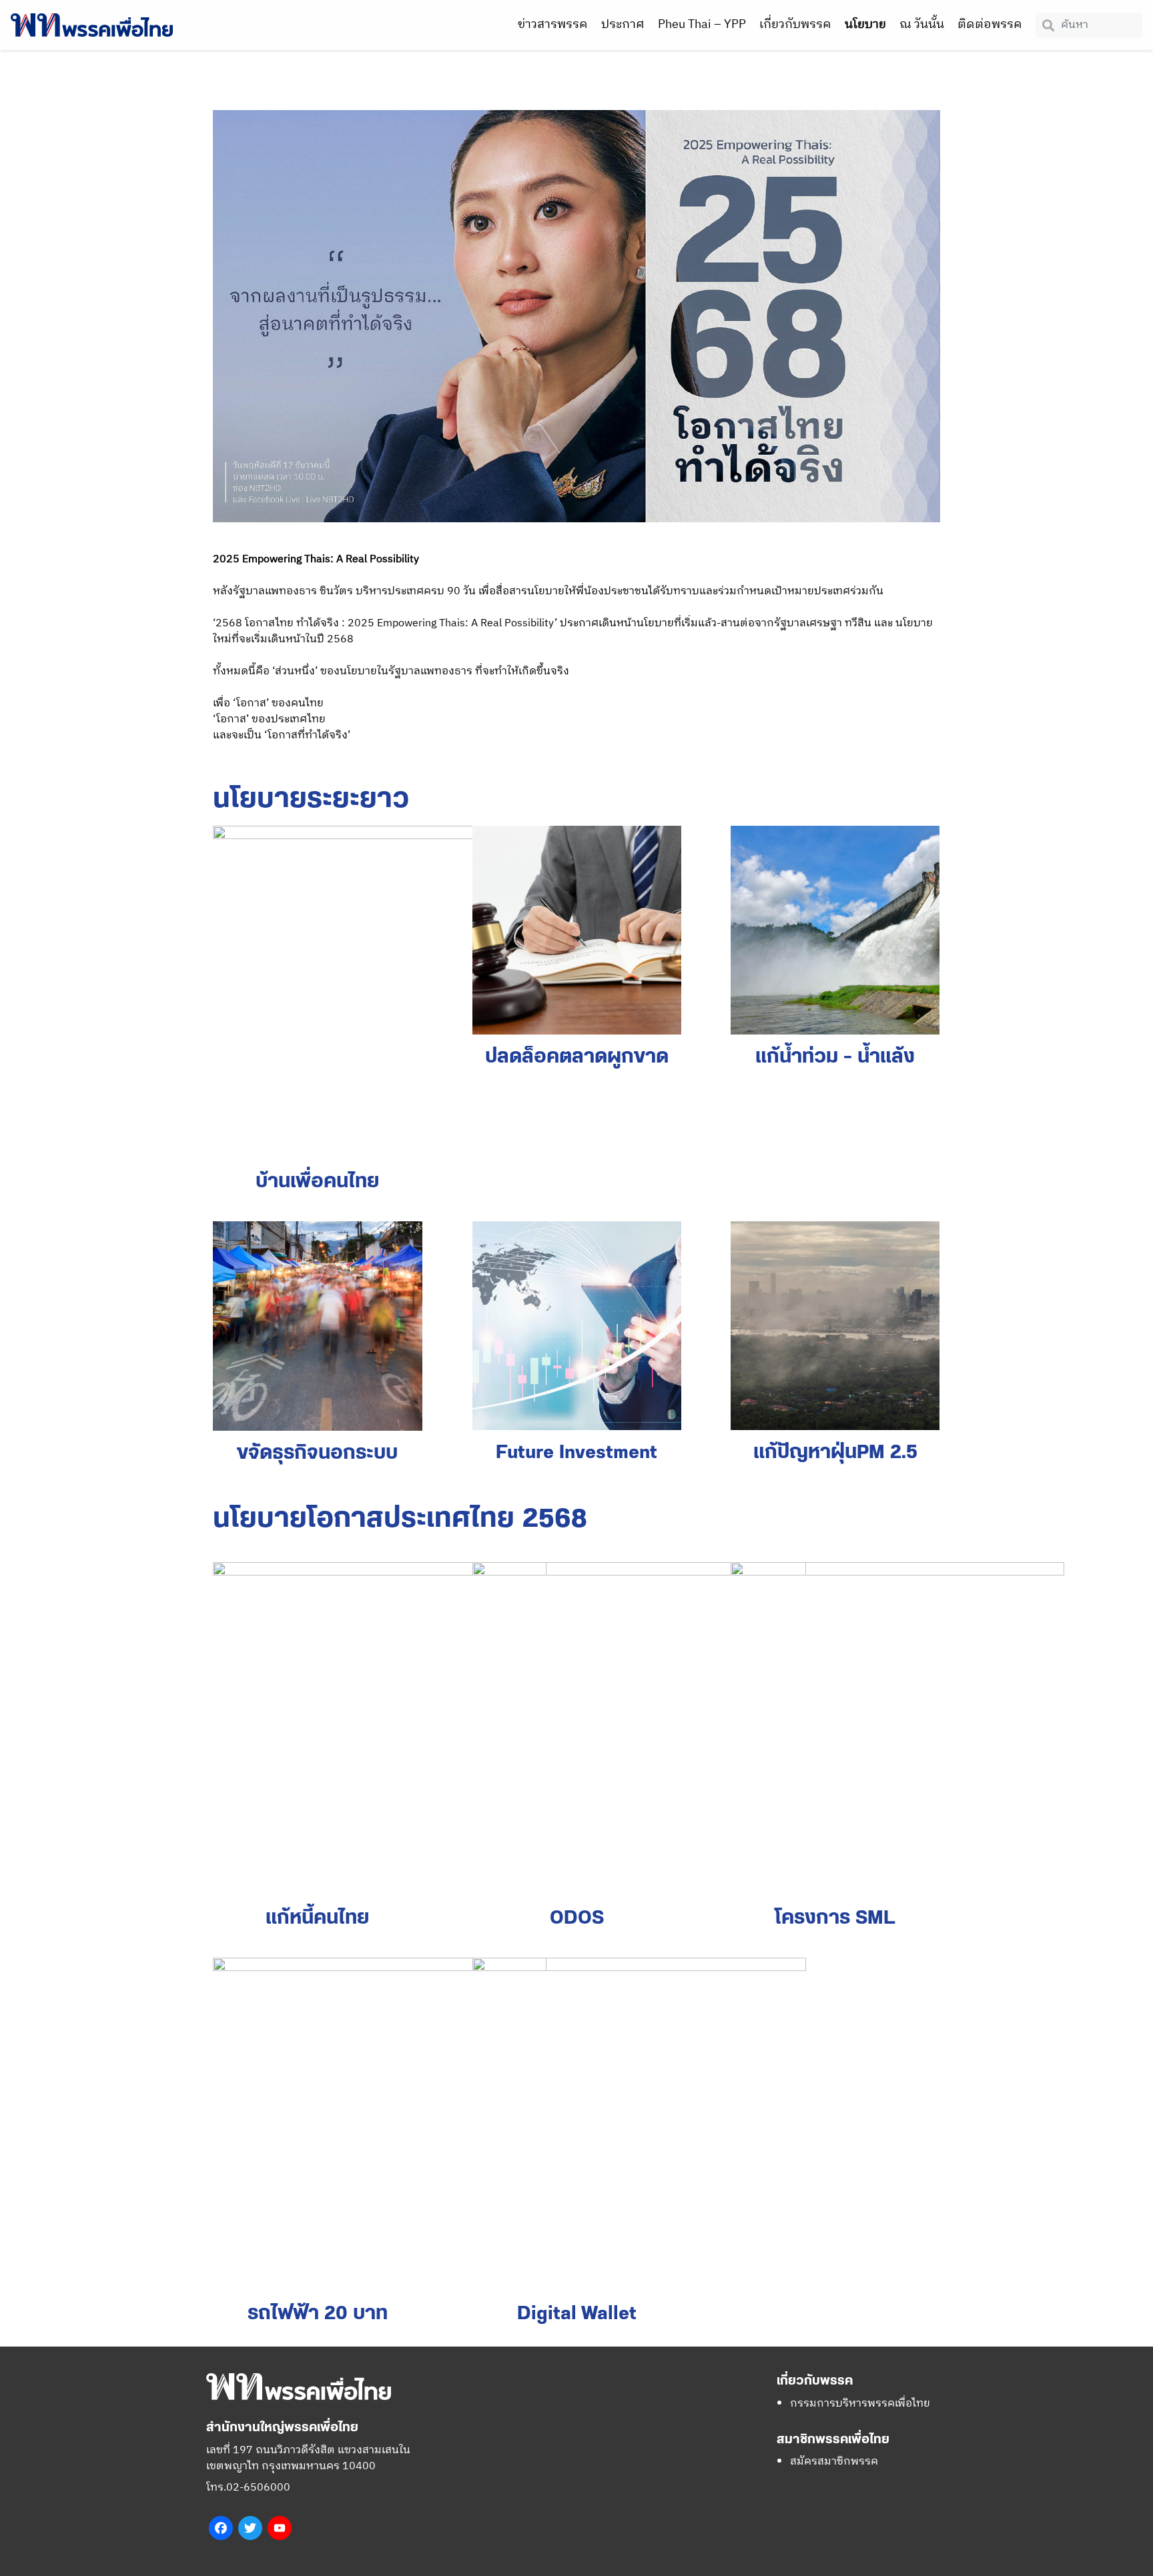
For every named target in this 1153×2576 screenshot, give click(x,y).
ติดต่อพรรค (990, 25)
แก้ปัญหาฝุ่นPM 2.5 (835, 1453)
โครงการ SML (835, 1918)
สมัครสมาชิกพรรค (834, 2462)
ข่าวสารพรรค (553, 25)
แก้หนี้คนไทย (318, 1918)
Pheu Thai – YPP (702, 25)
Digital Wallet (577, 2314)
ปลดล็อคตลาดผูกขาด (577, 1057)
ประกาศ (623, 25)
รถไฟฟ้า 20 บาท (318, 2314)
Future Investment (576, 1453)
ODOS (577, 1918)
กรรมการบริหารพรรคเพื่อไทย (860, 2404)
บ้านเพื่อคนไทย (318, 1182)
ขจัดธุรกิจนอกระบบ (317, 1453)
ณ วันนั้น (922, 25)
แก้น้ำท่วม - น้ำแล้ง (835, 1057)
